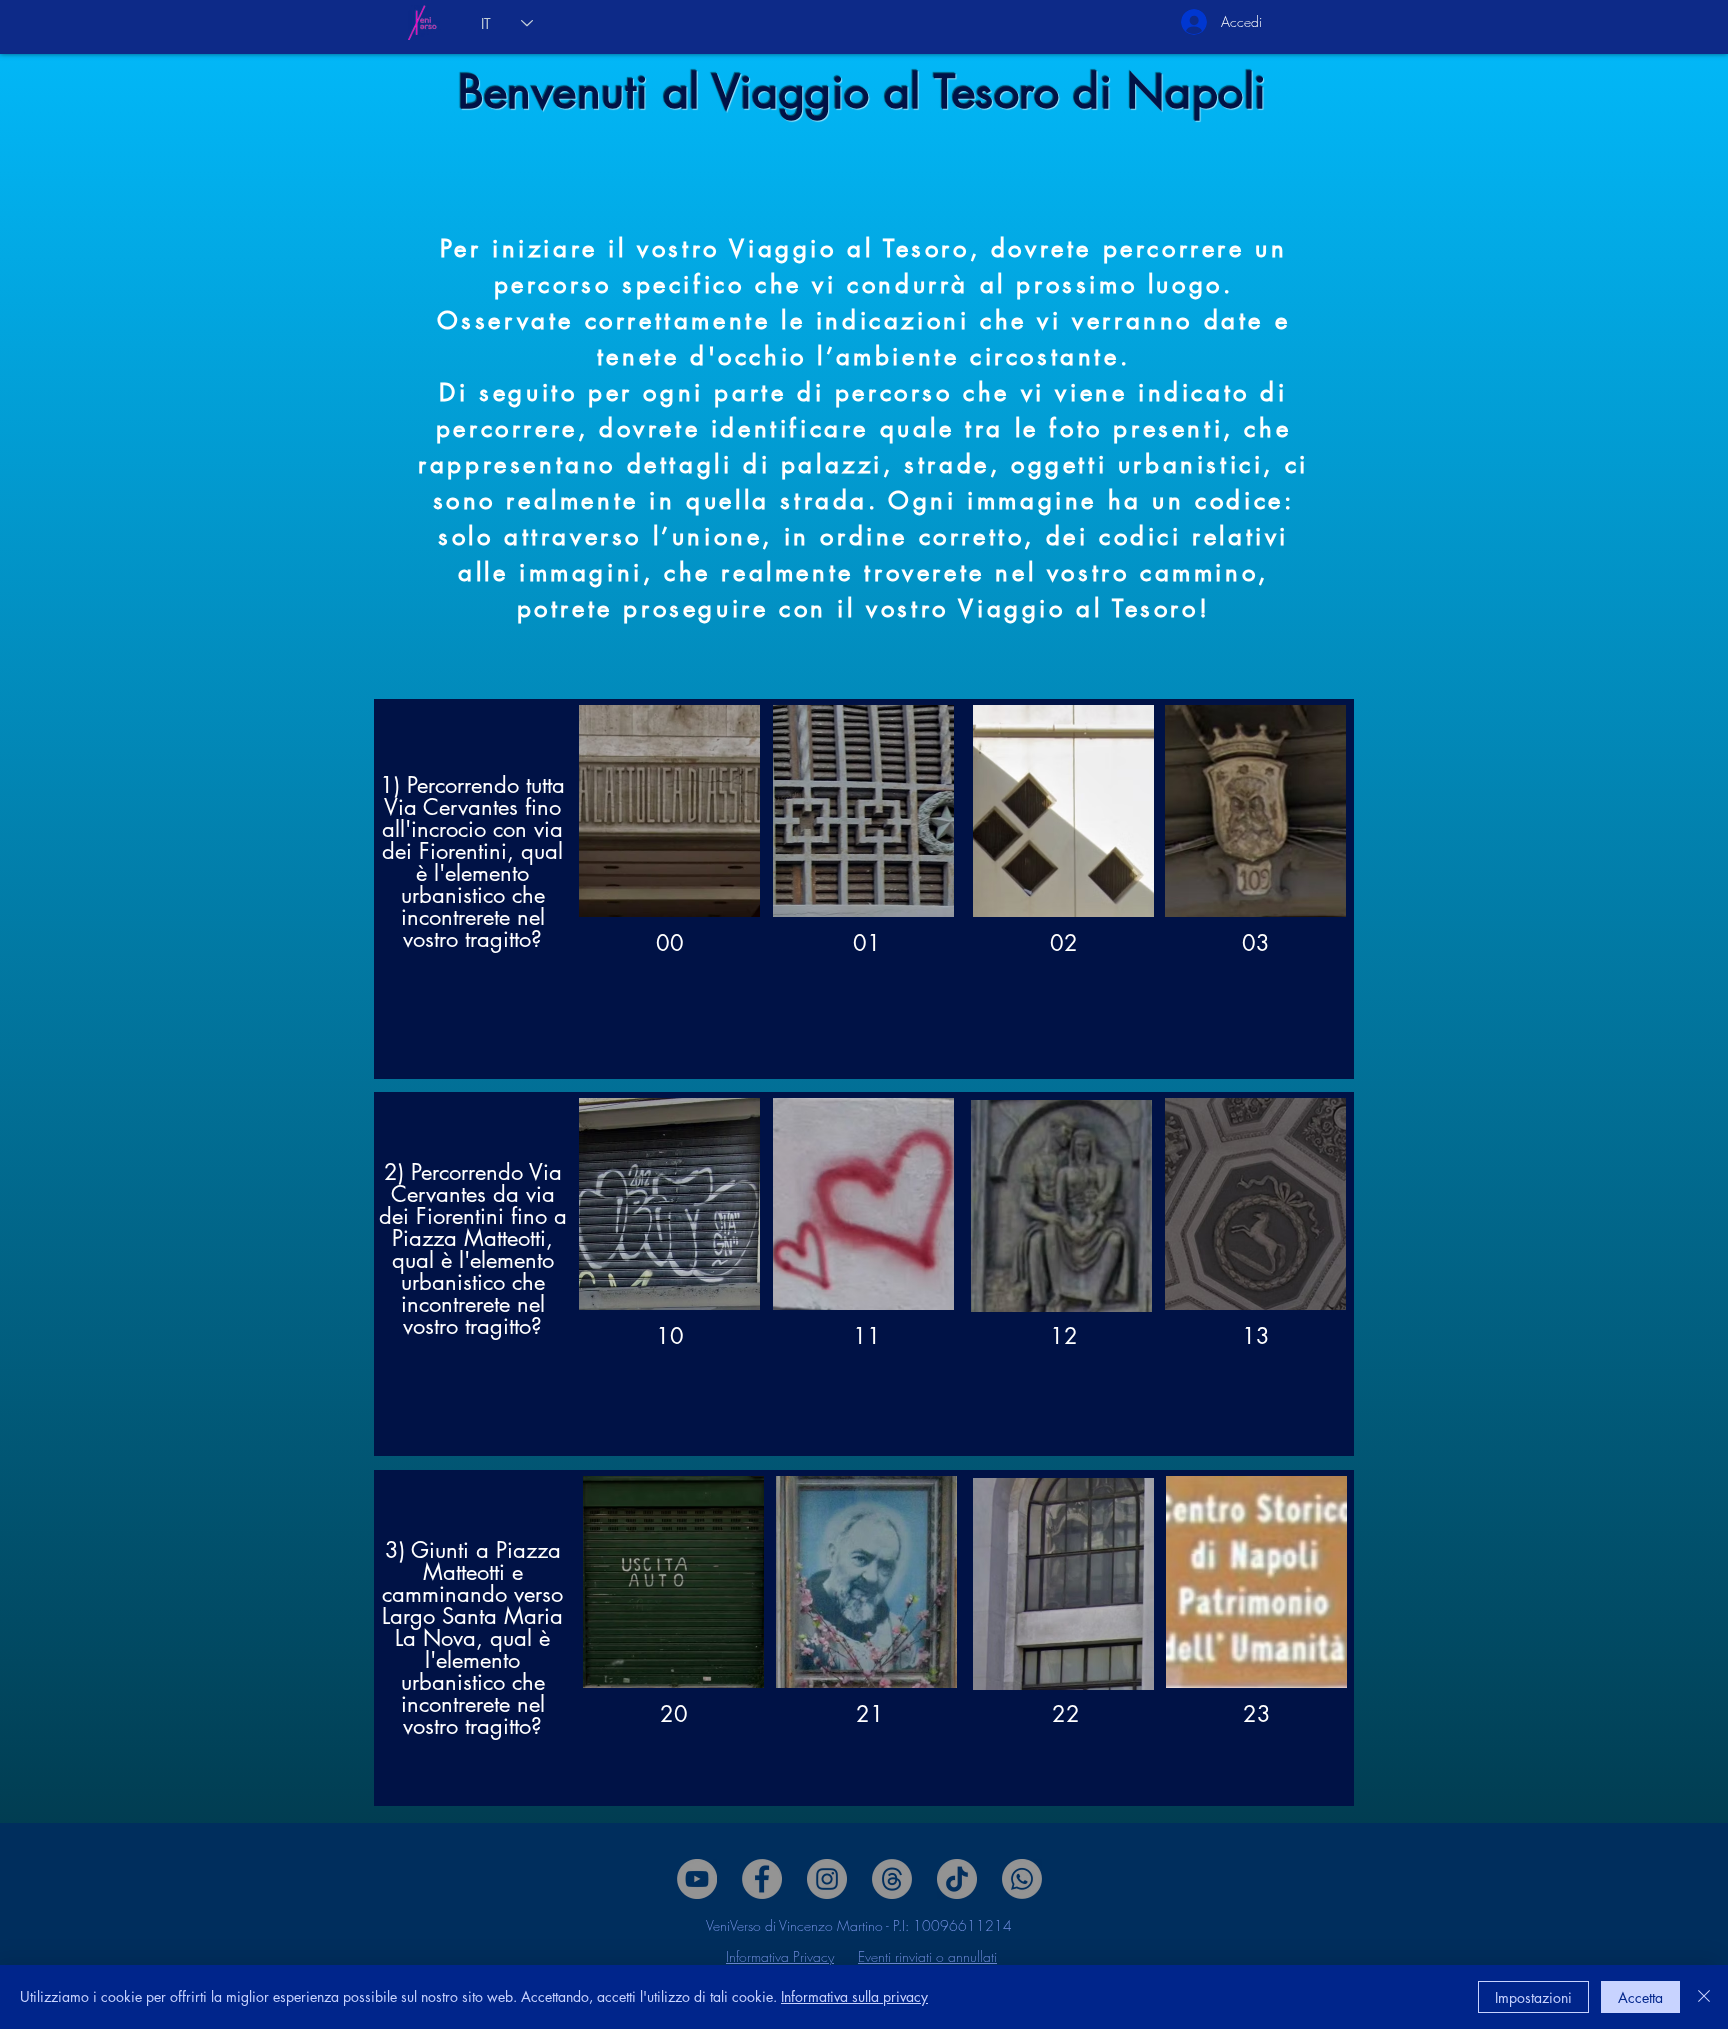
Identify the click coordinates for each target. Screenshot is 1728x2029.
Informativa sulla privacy (854, 1996)
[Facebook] (762, 1879)
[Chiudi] (1704, 1997)
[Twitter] (827, 1879)
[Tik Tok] (957, 1879)
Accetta (1640, 1997)
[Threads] (892, 1879)
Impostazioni (1533, 1997)
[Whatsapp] (1022, 1879)
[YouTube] (697, 1879)
